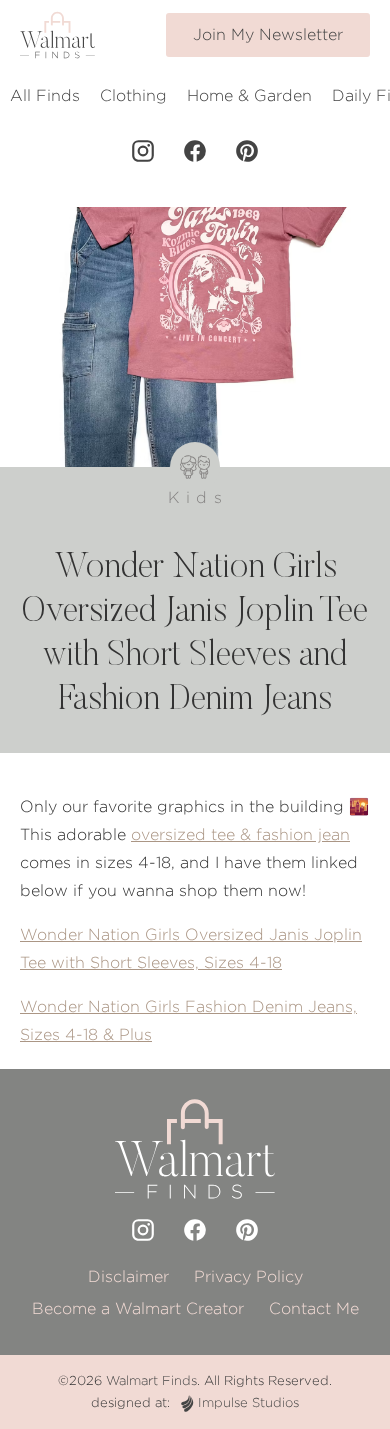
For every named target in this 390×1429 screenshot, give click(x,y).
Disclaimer (128, 1276)
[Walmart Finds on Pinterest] (247, 151)
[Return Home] (57, 35)
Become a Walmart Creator (138, 1308)
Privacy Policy (248, 1276)
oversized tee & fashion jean (240, 834)
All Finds (45, 95)
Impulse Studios (248, 1402)
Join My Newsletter (268, 34)
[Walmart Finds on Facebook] (195, 151)
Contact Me (314, 1308)
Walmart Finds (151, 1380)
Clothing (133, 95)
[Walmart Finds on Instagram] (143, 151)
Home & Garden (249, 95)
